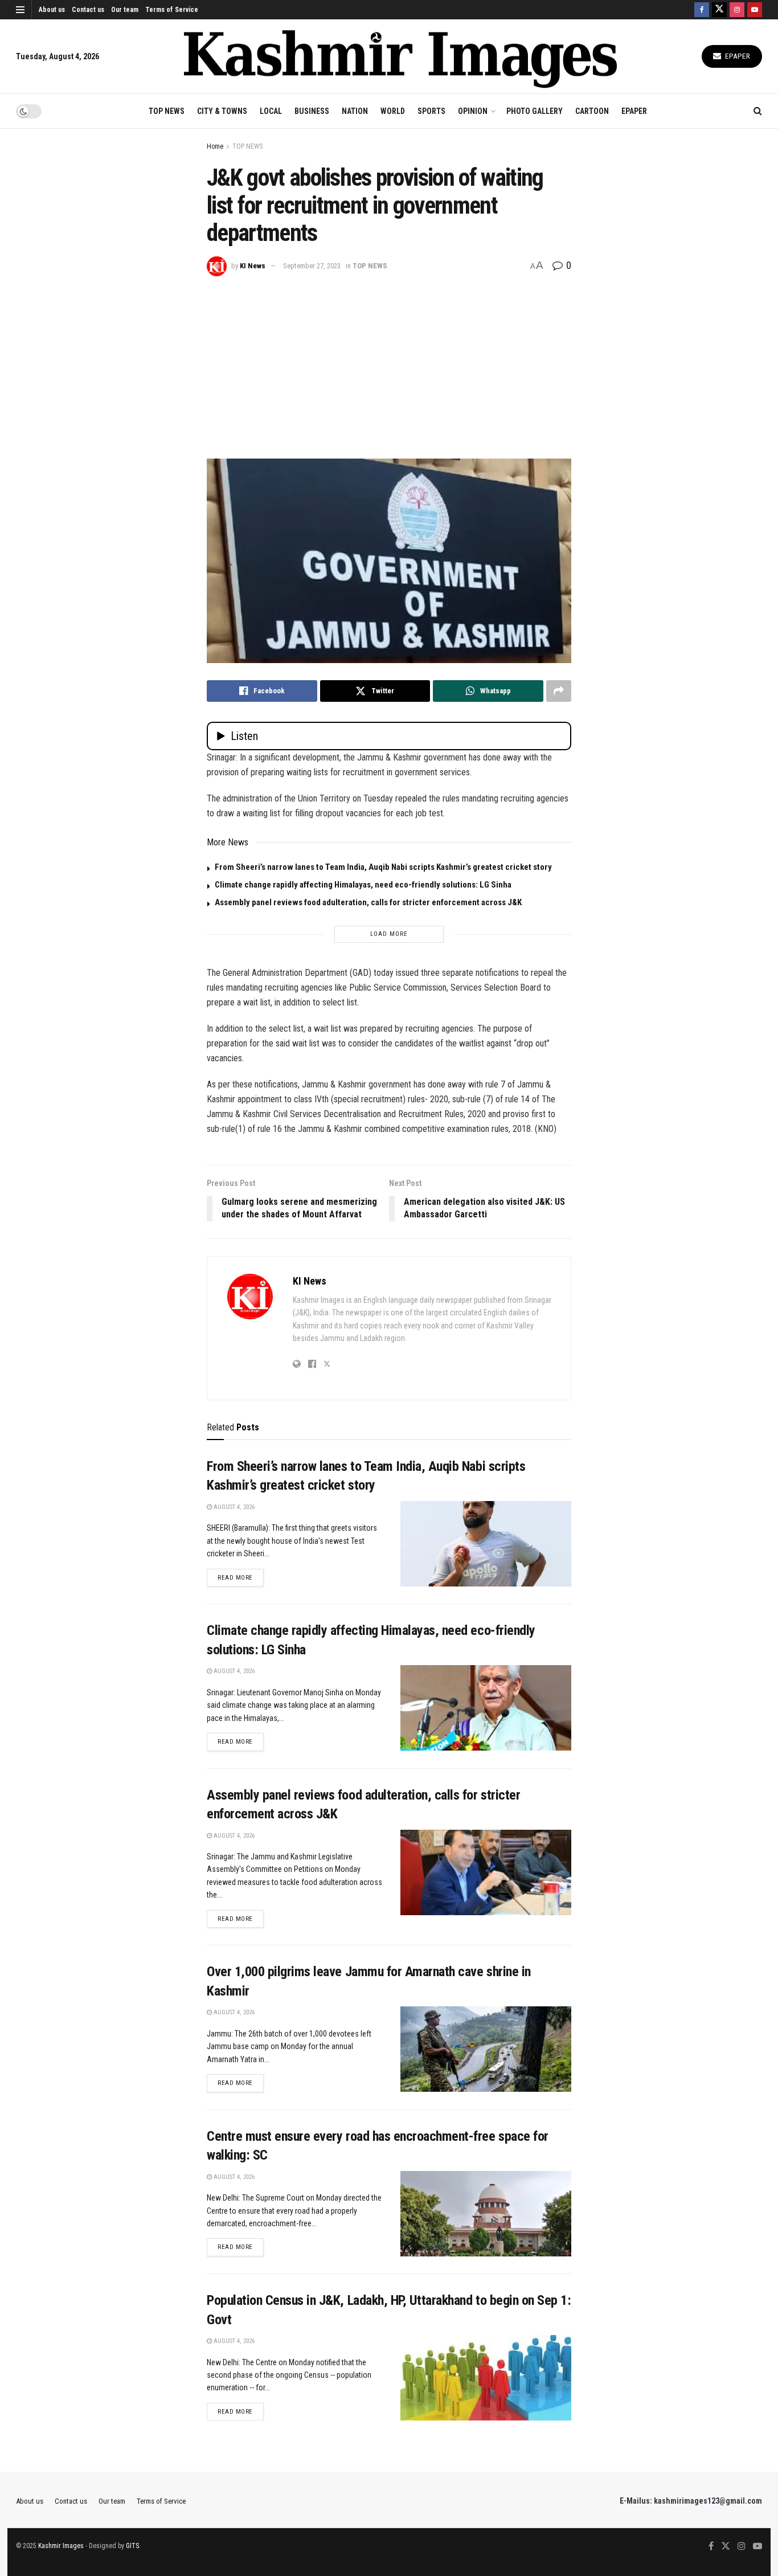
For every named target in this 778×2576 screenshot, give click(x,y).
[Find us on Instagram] (737, 10)
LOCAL (271, 111)
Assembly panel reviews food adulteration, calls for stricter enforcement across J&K (368, 902)
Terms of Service (172, 10)
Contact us (88, 10)
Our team (125, 10)
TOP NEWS (167, 111)
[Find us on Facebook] (702, 10)
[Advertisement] (389, 362)
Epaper (737, 56)
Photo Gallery (535, 111)
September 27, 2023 (312, 266)
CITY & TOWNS (222, 111)
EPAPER (634, 111)
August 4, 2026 (233, 1507)
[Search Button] (758, 111)
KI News (253, 266)
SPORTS (431, 111)
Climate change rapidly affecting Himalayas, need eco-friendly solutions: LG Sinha (363, 885)
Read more (241, 1577)
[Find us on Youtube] (755, 10)
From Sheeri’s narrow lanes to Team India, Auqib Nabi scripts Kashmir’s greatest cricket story (383, 867)
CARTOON (592, 111)
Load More (389, 934)
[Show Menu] (20, 10)
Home (215, 146)
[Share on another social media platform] (559, 691)
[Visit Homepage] (400, 57)
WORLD (393, 111)
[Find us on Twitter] (719, 10)
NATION (355, 111)
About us (52, 10)
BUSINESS (312, 111)
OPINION (473, 111)
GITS (132, 2546)
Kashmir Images (61, 2546)
